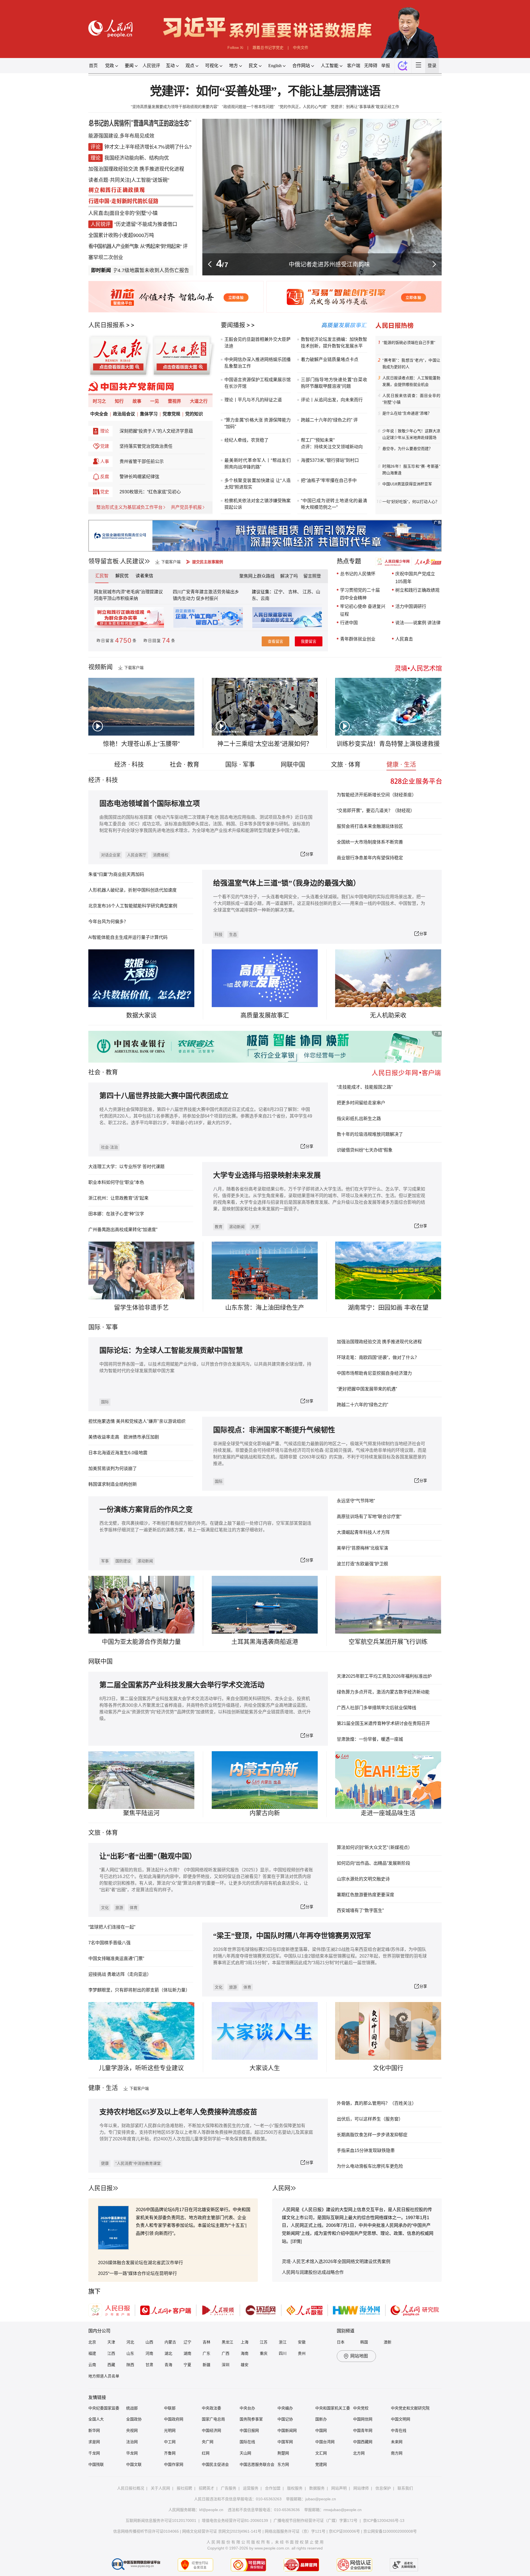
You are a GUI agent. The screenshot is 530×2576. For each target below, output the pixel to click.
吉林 (206, 2342)
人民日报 (100, 2188)
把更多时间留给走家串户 (361, 1103)
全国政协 (134, 2419)
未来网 (397, 2442)
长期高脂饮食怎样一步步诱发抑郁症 (372, 2135)
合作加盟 (273, 2488)
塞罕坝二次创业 (106, 257)
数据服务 (317, 2488)
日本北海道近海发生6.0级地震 (118, 1453)
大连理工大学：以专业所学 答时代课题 (126, 1167)
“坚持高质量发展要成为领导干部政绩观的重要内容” (175, 107)
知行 (119, 401)
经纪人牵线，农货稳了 (247, 440)
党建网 (321, 2464)
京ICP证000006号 (344, 2531)
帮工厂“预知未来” (318, 440)
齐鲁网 (170, 2453)
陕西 (130, 2365)
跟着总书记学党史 (268, 48)
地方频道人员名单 (104, 2376)
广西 (226, 2353)
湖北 (168, 2353)
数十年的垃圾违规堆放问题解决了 (370, 1134)
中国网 (321, 2430)
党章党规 (171, 414)
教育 (112, 1072)
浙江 (283, 2342)
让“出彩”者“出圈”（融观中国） (148, 1856)
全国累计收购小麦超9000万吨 (121, 235)
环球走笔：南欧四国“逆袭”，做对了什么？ (378, 1357)
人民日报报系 (107, 325)
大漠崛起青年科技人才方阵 (363, 1532)
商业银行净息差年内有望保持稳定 (370, 858)
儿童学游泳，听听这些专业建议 (141, 2068)
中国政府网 (174, 2419)
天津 (111, 2342)
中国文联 (134, 2464)
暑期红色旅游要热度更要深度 (365, 1895)
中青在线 (399, 2430)
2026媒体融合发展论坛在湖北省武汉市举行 (141, 2263)
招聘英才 (206, 2488)
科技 (219, 934)
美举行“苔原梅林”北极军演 (362, 1548)
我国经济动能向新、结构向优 (137, 158)
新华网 (94, 2430)
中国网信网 (363, 2419)
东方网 (283, 2464)
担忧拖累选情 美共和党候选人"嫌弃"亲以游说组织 (137, 1421)
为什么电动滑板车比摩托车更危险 (370, 2166)
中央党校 (361, 2408)
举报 (386, 66)
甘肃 (149, 2365)
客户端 (354, 66)
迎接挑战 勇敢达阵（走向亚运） (120, 1974)
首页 (93, 66)
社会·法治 (109, 1147)
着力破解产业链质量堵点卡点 (330, 359)
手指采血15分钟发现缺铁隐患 (366, 2150)
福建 (92, 2353)
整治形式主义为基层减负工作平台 (129, 507)
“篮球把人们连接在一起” (112, 1927)
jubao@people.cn (321, 2499)
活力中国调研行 (411, 606)
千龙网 (94, 2453)
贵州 (302, 2353)
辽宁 (187, 2342)
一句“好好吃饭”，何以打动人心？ (411, 502)
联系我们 (405, 2488)
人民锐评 (151, 66)
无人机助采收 (388, 1015)
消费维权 (161, 855)
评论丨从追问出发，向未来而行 (332, 400)
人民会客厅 (137, 855)
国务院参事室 (251, 2419)
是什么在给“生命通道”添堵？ (407, 413)
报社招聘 (184, 2488)
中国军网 (285, 2442)
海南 (245, 2353)
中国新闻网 (287, 2430)
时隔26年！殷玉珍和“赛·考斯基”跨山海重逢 (411, 470)
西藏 (111, 2365)
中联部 (170, 2408)
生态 (233, 934)
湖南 (187, 2353)
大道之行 (199, 401)
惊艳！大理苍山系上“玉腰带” (141, 744)
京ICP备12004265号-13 (384, 2520)
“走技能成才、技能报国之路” (365, 1087)
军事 (112, 1327)
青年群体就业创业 (358, 639)
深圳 (226, 2365)
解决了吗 (289, 576)
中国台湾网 (325, 2442)
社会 (94, 1072)
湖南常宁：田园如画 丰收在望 (388, 1307)
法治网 (132, 2442)
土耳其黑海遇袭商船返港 (265, 1642)
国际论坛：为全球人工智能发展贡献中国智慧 (171, 1351)
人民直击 (98, 213)
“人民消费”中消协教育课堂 (138, 2163)
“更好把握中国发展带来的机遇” (367, 1389)
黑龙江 (227, 2342)
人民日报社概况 (131, 2488)
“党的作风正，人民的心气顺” (303, 107)
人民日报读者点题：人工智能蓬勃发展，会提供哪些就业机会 (411, 381)
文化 (105, 1908)
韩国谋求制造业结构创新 (113, 1484)
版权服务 (295, 2488)
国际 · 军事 (240, 764)
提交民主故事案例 (208, 562)
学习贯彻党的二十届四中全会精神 (360, 594)
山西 (149, 2342)
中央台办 (247, 2408)
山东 (130, 2353)
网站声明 (339, 2488)
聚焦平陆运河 (141, 1813)
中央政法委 (211, 2408)
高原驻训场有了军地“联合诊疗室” (369, 1517)
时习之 (99, 401)
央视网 (132, 2430)
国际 (94, 1327)
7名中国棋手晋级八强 (109, 1943)
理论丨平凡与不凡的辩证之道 (253, 400)
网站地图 (359, 2356)
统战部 (132, 2408)
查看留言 (275, 641)
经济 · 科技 (129, 764)
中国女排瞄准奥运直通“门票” (116, 1959)
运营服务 (251, 2488)
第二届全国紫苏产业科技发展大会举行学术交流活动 (182, 1685)
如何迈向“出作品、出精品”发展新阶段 (373, 1863)
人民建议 (132, 561)
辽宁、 (281, 592)
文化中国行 (388, 2068)
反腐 (105, 477)
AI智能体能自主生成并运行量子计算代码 (128, 937)
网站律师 (361, 2488)
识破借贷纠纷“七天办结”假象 (365, 1150)
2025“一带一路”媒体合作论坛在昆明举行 (137, 2273)
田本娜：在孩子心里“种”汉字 (116, 1214)
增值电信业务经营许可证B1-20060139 (235, 2520)
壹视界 (174, 401)
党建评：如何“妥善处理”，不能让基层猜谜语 (265, 91)
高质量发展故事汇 (265, 1015)
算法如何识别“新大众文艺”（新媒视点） (375, 1847)
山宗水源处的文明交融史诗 (363, 1879)
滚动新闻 (237, 1227)
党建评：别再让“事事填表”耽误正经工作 (365, 107)
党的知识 (194, 414)
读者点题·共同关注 (109, 180)
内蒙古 (170, 2342)
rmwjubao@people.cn (343, 2510)
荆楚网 (283, 2453)
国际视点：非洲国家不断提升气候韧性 (274, 1430)
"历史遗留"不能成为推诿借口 (146, 224)
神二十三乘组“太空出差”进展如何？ (265, 744)
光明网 (170, 2430)
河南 (149, 2353)
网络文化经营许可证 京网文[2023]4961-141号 (222, 2531)
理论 (105, 431)
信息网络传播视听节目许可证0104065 (146, 2531)
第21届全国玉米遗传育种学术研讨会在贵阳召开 (383, 1723)
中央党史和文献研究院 (410, 2408)
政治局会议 (124, 414)
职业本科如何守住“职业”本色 (116, 1182)
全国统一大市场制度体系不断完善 (370, 842)
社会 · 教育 (185, 764)
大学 (255, 1227)
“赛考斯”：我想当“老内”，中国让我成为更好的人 (411, 364)
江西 (111, 2353)
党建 (105, 446)
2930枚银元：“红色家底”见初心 (150, 492)
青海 (168, 2365)
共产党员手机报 (186, 507)
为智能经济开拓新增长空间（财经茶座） (377, 795)
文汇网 (321, 2453)
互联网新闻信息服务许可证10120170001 (161, 2520)
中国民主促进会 (215, 2464)
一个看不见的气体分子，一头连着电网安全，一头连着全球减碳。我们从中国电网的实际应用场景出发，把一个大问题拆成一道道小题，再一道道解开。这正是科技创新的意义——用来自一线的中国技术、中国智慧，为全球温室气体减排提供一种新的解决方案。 (319, 903)
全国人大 (96, 2419)
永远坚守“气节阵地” (356, 1501)
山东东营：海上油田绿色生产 (265, 1307)
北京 (92, 2342)
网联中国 (293, 764)
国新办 (321, 2419)
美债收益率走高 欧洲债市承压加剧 (124, 1437)
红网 (206, 2453)
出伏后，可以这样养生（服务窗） (370, 2119)
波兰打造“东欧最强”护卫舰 (362, 1564)
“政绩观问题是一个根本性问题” (248, 107)
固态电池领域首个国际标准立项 (150, 804)
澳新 (388, 2342)
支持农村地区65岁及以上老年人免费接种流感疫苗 (178, 2112)
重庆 (264, 2353)
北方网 (359, 2453)
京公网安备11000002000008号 (390, 2531)
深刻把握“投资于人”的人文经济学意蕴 (156, 431)
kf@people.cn (211, 2510)
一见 (155, 401)
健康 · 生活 (401, 764)
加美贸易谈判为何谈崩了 (113, 1469)
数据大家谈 (141, 1015)
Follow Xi (235, 48)
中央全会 (99, 414)
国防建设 (123, 1561)
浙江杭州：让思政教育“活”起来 (118, 1198)
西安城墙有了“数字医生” (360, 1910)
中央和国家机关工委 (333, 2408)
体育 (134, 1908)
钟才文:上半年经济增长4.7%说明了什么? (148, 147)
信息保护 (383, 2488)
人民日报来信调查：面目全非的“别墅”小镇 (411, 399)
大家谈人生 (265, 2068)
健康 (105, 2163)
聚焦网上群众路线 (257, 576)
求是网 (94, 2442)
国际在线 (247, 2442)
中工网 (170, 2442)
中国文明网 (401, 2419)
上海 (245, 2342)
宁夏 (187, 2365)
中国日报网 (249, 2430)
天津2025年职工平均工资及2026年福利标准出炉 (384, 1676)
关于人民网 (160, 2488)
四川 (283, 2353)
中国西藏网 (363, 2442)
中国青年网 (363, 2430)
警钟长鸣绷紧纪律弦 (139, 477)
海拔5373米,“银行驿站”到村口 (330, 460)
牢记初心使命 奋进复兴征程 (363, 610)
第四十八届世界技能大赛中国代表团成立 (164, 1096)
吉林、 (295, 592)
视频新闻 (100, 667)
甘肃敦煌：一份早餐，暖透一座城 (370, 1739)
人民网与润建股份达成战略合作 (313, 2272)
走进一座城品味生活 (388, 1813)
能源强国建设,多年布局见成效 (121, 136)
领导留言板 (104, 561)
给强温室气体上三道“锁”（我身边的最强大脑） (287, 883)
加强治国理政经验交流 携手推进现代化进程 (136, 169)
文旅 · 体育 (346, 764)
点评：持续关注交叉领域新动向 (332, 447)
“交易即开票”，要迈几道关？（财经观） (376, 811)
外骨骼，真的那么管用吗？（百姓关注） (377, 2103)
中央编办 (285, 2408)
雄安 (245, 2365)
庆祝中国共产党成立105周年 (415, 578)
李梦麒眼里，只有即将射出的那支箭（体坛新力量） (139, 1990)
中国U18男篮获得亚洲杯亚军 (407, 484)
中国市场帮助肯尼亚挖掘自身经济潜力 (374, 1373)
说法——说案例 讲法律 (418, 623)
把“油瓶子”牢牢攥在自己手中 (329, 480)
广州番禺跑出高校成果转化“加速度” (123, 1230)
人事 (105, 461)
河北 (130, 2342)
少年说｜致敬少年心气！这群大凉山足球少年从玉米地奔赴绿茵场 (411, 434)
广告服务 (229, 2488)
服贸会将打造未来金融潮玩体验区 (370, 826)
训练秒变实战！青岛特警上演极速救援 (388, 744)
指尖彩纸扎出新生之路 (359, 1119)
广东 (206, 2353)
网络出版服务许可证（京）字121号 (295, 2531)
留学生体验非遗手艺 (141, 1307)
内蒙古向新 (265, 1813)
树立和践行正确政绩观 (417, 590)
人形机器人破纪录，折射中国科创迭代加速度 (132, 890)
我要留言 (309, 641)
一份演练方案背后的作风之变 (146, 1510)
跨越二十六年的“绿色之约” (327, 420)
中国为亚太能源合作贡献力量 (141, 1642)
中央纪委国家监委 (104, 2408)
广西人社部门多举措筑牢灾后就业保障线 (377, 1708)
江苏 (264, 2342)
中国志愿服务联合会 (257, 2464)
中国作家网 (174, 2464)
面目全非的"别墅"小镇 (134, 213)
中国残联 (96, 2464)
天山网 (245, 2453)
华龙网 (132, 2453)
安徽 (302, 2342)
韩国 (364, 2342)
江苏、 (309, 592)
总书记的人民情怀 (358, 574)
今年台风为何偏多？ (108, 922)
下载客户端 (171, 562)
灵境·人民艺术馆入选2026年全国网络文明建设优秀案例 (336, 2262)
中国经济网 (211, 2430)
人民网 (281, 2188)
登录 (432, 66)
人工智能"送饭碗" (150, 180)
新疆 (206, 2365)
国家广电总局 (213, 2419)
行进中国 (329, 264)
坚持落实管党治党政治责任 (146, 446)
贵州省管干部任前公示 (142, 461)
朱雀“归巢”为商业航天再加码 (116, 874)
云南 (265, 598)
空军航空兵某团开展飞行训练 (388, 1642)
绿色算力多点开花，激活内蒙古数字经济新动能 (383, 1692)
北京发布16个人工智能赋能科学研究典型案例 (133, 906)
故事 (137, 401)
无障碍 (371, 66)
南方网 (397, 2453)
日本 (341, 2342)
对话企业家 (111, 855)
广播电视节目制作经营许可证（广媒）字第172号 (316, 2520)
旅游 (119, 1908)
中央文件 (301, 48)
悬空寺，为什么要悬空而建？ (407, 449)
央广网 (208, 2442)
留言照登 (312, 576)
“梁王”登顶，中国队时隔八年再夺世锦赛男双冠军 (292, 1936)
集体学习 (149, 414)
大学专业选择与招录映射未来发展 (267, 1175)
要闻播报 (233, 325)
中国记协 (285, 2419)
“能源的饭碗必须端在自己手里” (409, 343)
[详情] (296, 2241)
